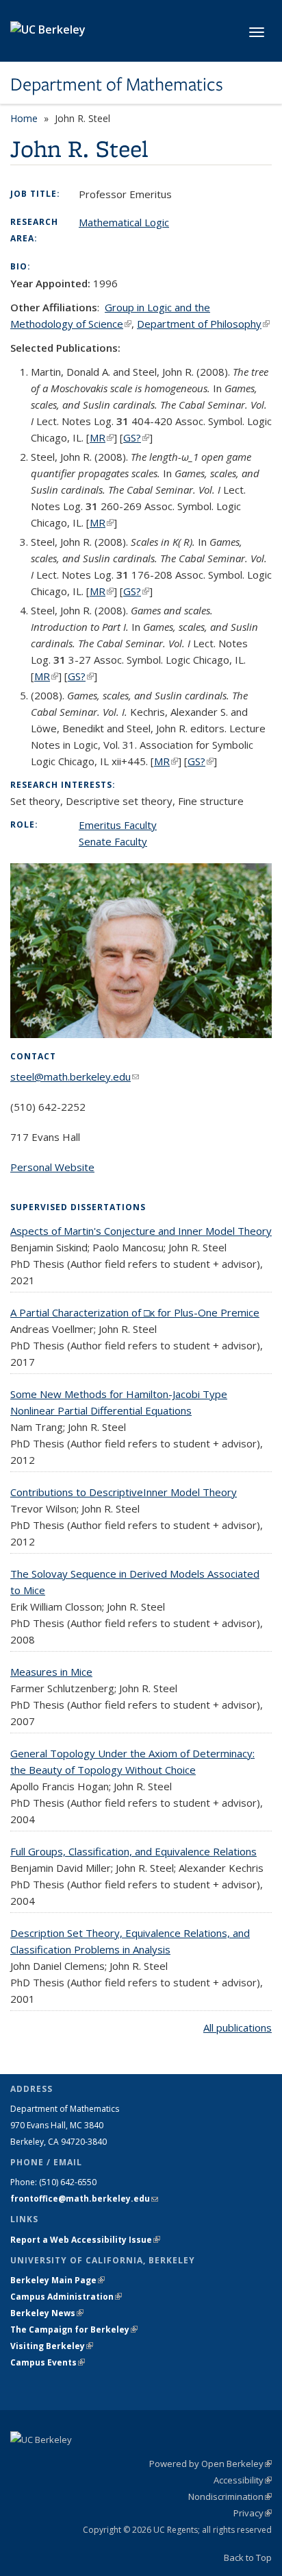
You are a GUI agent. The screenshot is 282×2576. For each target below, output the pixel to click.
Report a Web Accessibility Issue (85, 2240)
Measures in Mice (51, 1672)
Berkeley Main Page (57, 2280)
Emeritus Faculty (118, 825)
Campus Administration (66, 2297)
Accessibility (243, 2480)
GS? (136, 437)
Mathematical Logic (124, 222)
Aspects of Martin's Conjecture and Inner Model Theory (141, 1231)
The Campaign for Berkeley (74, 2330)
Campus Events (48, 2362)
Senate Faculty (113, 841)
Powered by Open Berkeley (210, 2464)
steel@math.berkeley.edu (75, 1076)
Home (24, 118)
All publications (238, 2027)
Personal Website (52, 1167)
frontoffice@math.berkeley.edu (84, 2199)
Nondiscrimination (230, 2496)
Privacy (253, 2513)
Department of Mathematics (117, 84)
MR (102, 437)
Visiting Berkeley (52, 2346)
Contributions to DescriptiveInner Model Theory (124, 1492)
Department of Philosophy (203, 324)
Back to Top (248, 2557)
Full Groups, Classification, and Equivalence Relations (133, 1851)
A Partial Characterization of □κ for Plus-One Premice (135, 1312)
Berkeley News (47, 2313)
